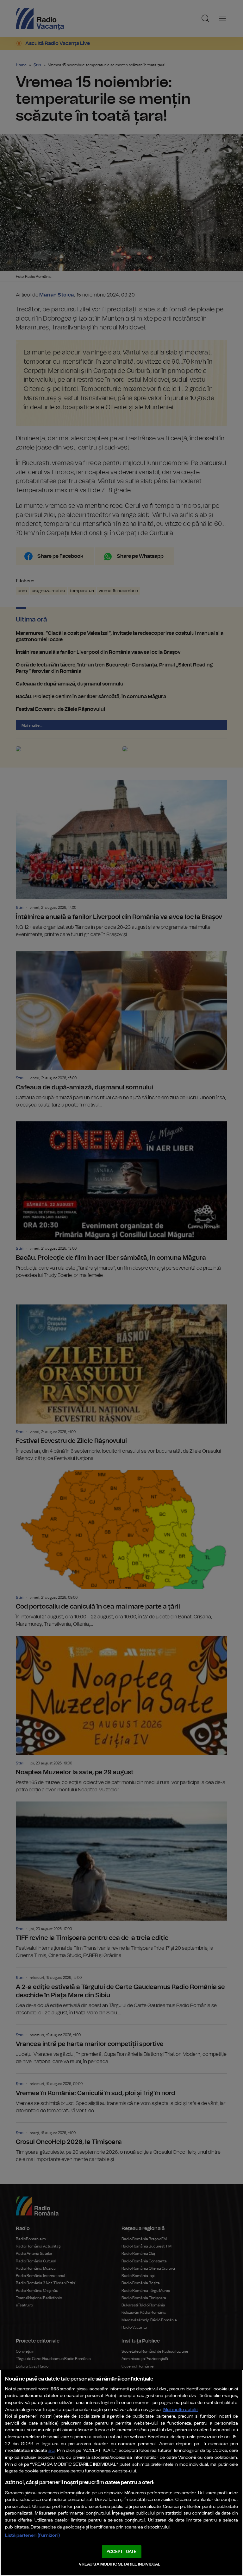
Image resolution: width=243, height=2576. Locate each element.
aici (52, 2451)
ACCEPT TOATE (121, 2552)
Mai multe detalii (181, 2410)
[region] (121, 2473)
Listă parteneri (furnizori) (32, 2535)
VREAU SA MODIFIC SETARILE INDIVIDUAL (120, 2564)
